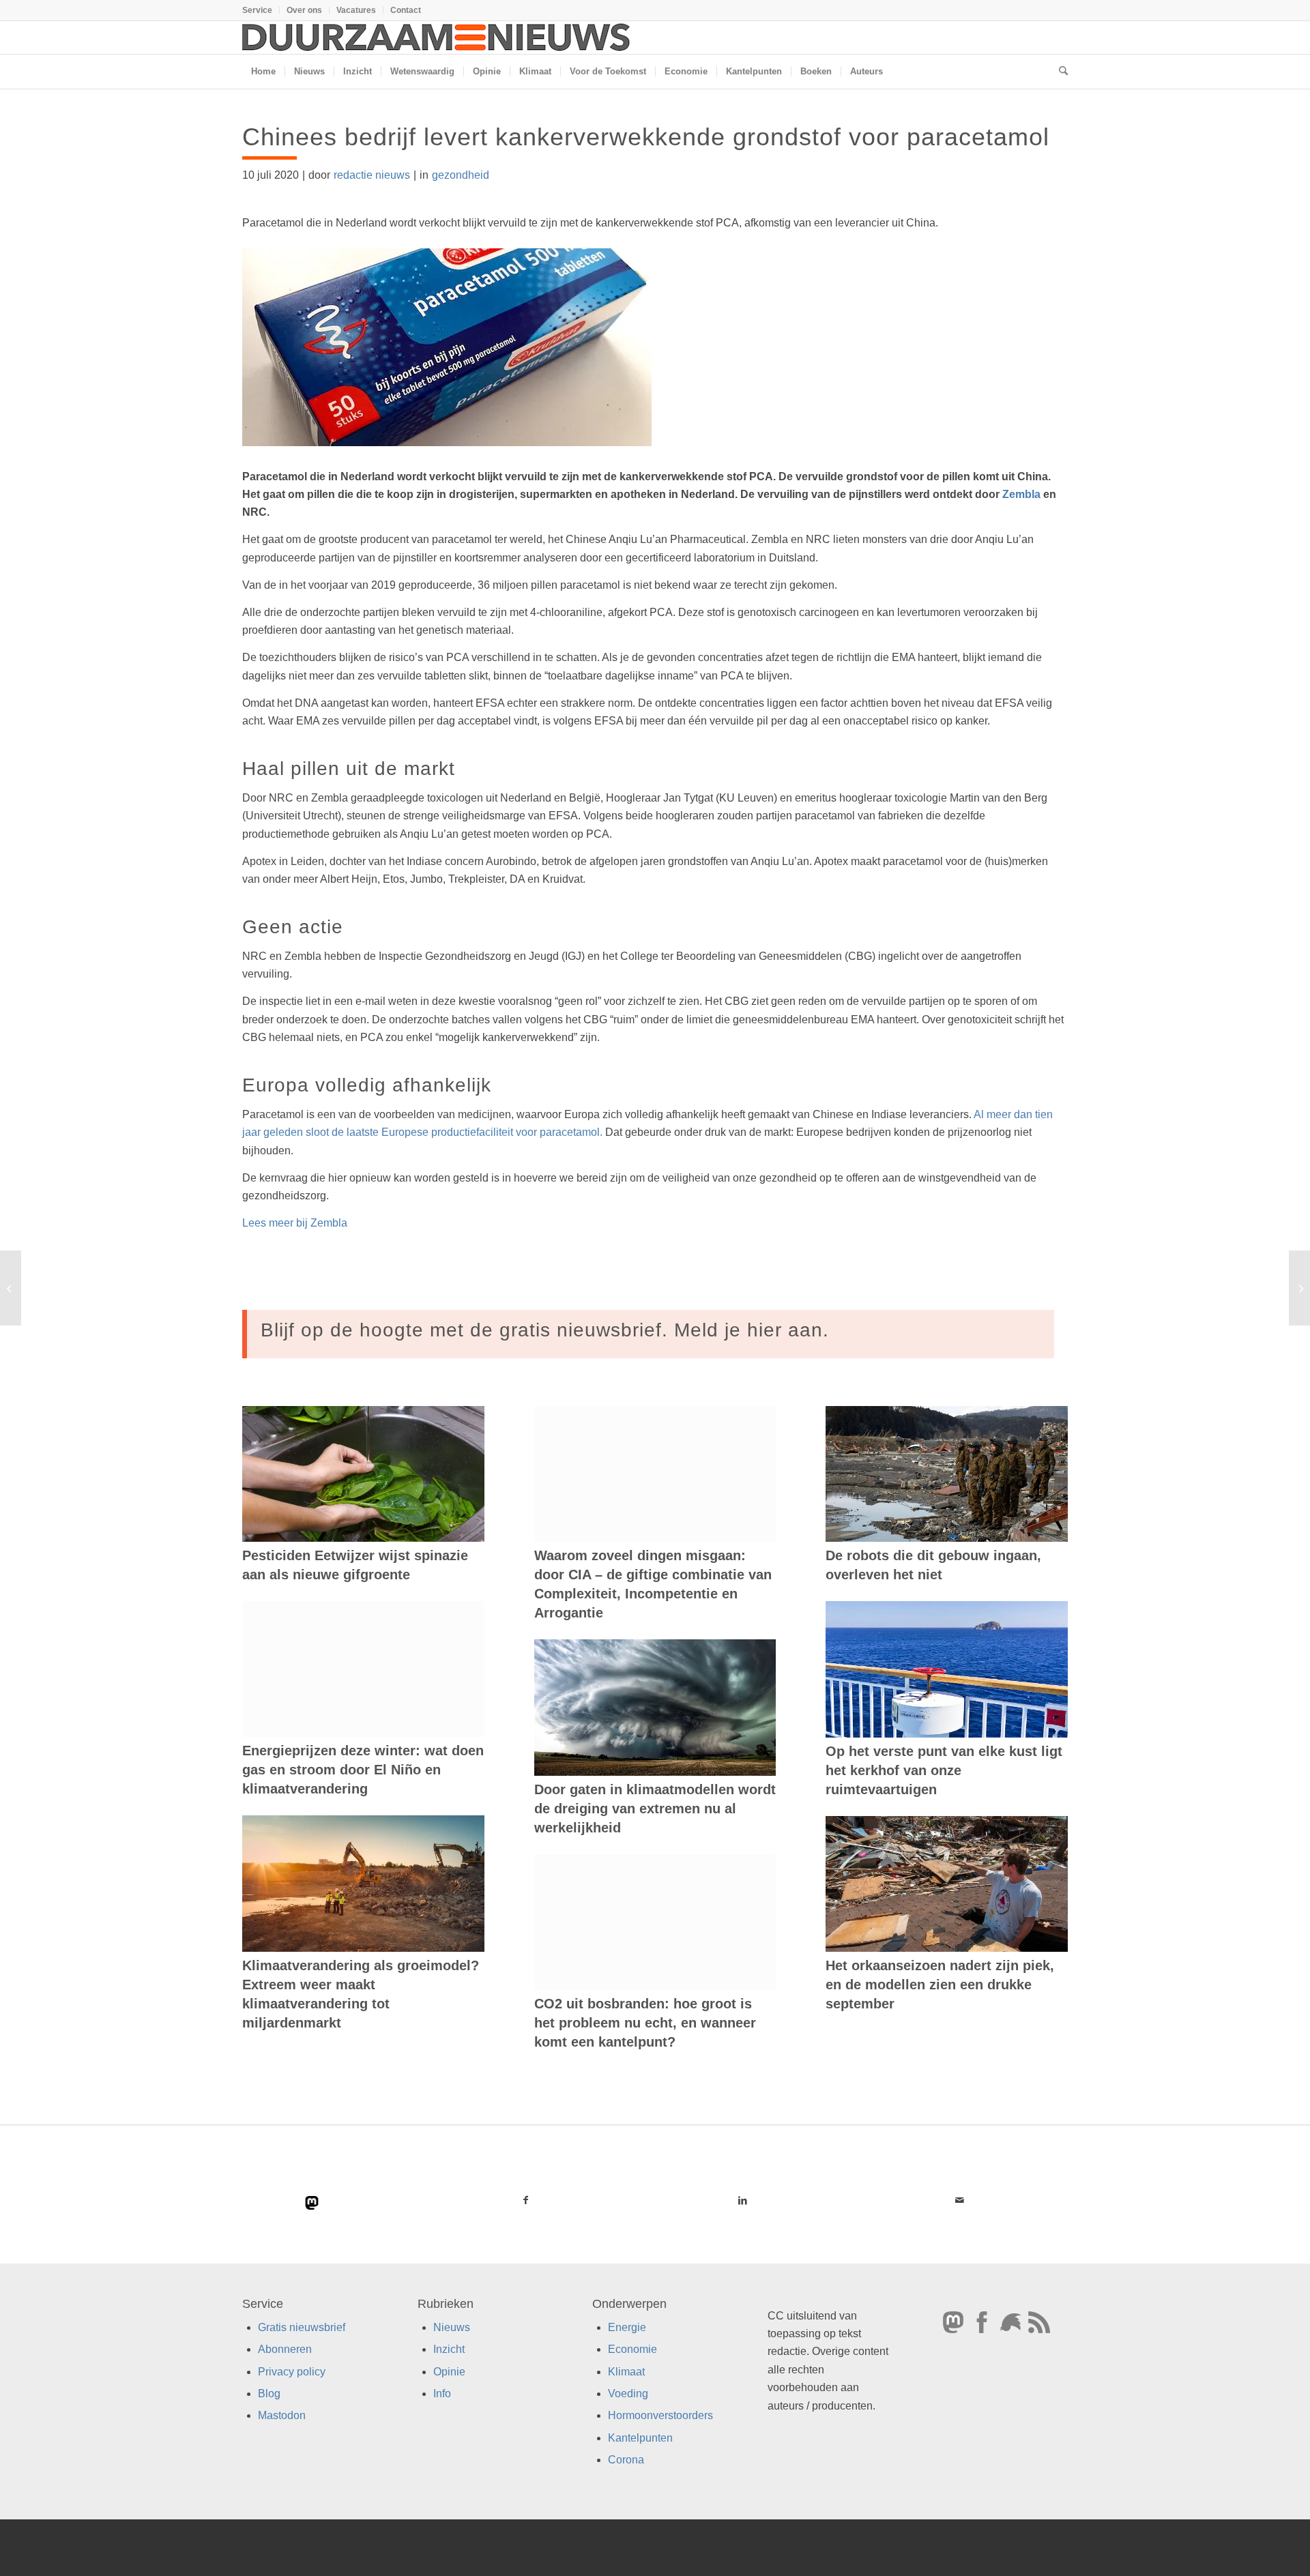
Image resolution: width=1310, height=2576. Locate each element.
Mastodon (282, 2415)
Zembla (1021, 494)
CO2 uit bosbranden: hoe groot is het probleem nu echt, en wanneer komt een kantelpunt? (645, 2023)
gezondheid (461, 175)
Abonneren (285, 2349)
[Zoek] (1059, 72)
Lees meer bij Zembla (295, 1223)
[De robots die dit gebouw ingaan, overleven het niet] (947, 1474)
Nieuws (452, 2327)
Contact (406, 10)
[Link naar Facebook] (526, 2200)
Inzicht (449, 2349)
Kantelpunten (640, 2438)
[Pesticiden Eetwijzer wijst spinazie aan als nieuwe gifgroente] (363, 1474)
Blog (269, 2394)
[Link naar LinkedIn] (742, 2200)
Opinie (449, 2371)
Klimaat (626, 2371)
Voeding (628, 2394)
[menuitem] (261, 10)
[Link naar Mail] (959, 2200)
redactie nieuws (372, 175)
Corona (626, 2460)
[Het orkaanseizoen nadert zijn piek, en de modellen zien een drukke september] (947, 1884)
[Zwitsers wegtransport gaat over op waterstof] (11, 1288)
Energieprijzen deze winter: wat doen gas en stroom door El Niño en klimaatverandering (363, 1770)
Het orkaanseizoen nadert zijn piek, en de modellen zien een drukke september (940, 1985)
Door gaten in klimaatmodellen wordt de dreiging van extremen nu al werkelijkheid (655, 1809)
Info (442, 2394)
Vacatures (356, 10)
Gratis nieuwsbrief (302, 2327)
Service (257, 10)
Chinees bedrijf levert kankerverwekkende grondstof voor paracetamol (646, 137)
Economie (632, 2349)
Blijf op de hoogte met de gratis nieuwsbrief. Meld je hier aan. (545, 1330)
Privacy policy (292, 2371)
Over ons (304, 10)
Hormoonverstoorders (660, 2415)
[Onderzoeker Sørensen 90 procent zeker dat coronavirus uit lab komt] (1299, 1288)
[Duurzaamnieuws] (437, 38)
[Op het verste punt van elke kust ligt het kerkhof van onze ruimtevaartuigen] (947, 1669)
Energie (627, 2327)
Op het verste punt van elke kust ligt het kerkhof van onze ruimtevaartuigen (944, 1770)
